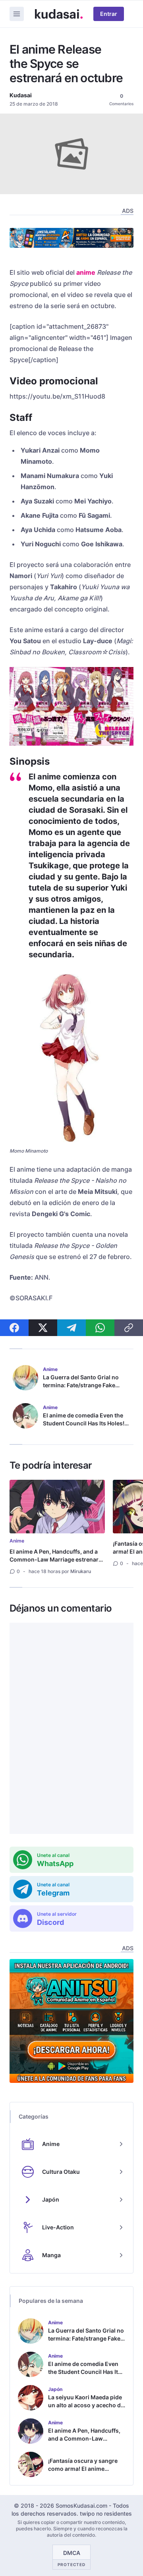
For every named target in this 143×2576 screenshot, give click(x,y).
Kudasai (21, 95)
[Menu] (17, 14)
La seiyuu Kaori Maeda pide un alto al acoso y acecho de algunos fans (86, 2405)
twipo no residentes (106, 2513)
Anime (17, 1541)
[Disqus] (71, 1728)
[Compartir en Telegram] (71, 1328)
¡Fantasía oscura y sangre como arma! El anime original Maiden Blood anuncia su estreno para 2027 (83, 2477)
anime (86, 272)
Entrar (109, 14)
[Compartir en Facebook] (14, 1328)
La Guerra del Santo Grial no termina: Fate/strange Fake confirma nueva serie (81, 1385)
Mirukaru (81, 1571)
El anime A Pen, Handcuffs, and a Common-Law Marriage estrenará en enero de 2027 (56, 1559)
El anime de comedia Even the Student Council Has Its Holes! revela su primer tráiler (84, 1423)
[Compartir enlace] (129, 1328)
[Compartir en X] (43, 1328)
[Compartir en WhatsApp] (100, 1328)
